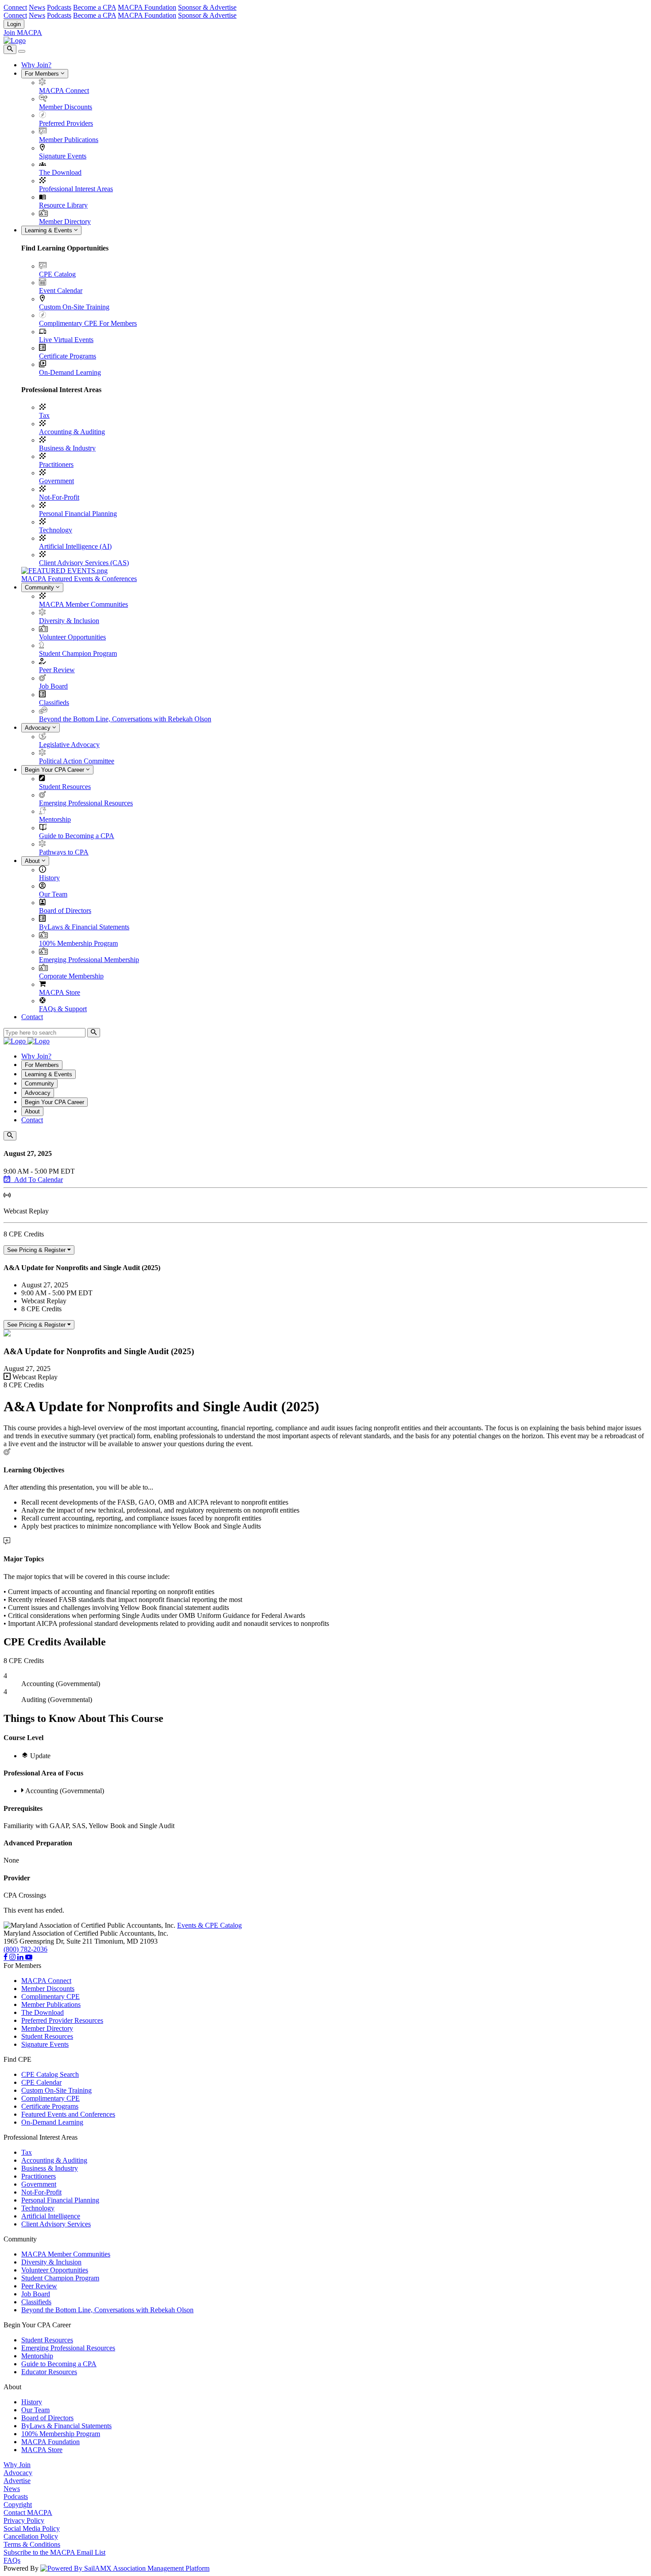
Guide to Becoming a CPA (77, 836)
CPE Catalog (57, 274)
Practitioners (56, 464)
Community (40, 587)
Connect (15, 7)
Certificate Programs (68, 356)
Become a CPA (95, 7)
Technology (56, 530)
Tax (44, 415)
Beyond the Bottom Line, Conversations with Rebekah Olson (125, 719)
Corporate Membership (71, 976)
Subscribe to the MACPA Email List (54, 2552)
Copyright (18, 2505)
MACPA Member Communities (83, 604)
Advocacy (39, 728)
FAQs (12, 2560)
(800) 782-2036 (25, 1949)
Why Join (17, 2465)
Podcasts (59, 7)
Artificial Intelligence (51, 2216)
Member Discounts (66, 107)
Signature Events (63, 156)
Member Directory (65, 221)
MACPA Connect (64, 90)
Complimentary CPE (50, 1996)
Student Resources (65, 787)
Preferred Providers (66, 123)
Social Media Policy (32, 2528)
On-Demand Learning (70, 372)
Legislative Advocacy (69, 745)
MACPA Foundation (147, 7)
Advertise (17, 2481)
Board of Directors (65, 911)
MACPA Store (60, 992)
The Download (60, 172)
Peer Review (57, 670)
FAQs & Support (63, 1009)
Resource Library (63, 205)
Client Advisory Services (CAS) (84, 563)
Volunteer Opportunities (72, 637)
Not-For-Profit (59, 497)
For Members (43, 74)
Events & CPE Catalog (209, 1925)
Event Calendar (61, 291)
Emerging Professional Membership (89, 960)
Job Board (53, 686)
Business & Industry (67, 448)
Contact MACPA (28, 2512)
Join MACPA (23, 33)
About (33, 861)
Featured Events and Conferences (68, 2114)
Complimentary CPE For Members (88, 323)
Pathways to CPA (64, 852)
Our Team (53, 894)
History (49, 878)
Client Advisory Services (56, 2224)
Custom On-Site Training (74, 307)
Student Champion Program (78, 653)
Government (56, 481)
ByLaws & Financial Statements (84, 927)
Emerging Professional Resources (86, 803)
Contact (32, 1017)
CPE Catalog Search (50, 2074)
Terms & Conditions (32, 2544)
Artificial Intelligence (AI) (75, 546)
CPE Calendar (41, 2082)
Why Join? (36, 65)
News (37, 7)
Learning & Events (49, 230)
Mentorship (55, 819)
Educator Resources (49, 2372)
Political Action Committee (77, 761)
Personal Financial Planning (78, 514)
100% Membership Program (78, 943)
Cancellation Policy (31, 2536)
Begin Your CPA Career (55, 770)
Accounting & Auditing (72, 432)
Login (14, 24)
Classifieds (54, 703)
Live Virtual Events (66, 340)
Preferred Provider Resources (62, 2020)
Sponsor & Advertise (207, 7)
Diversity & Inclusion (69, 621)
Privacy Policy (24, 2520)
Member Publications (69, 140)
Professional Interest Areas (76, 189)
